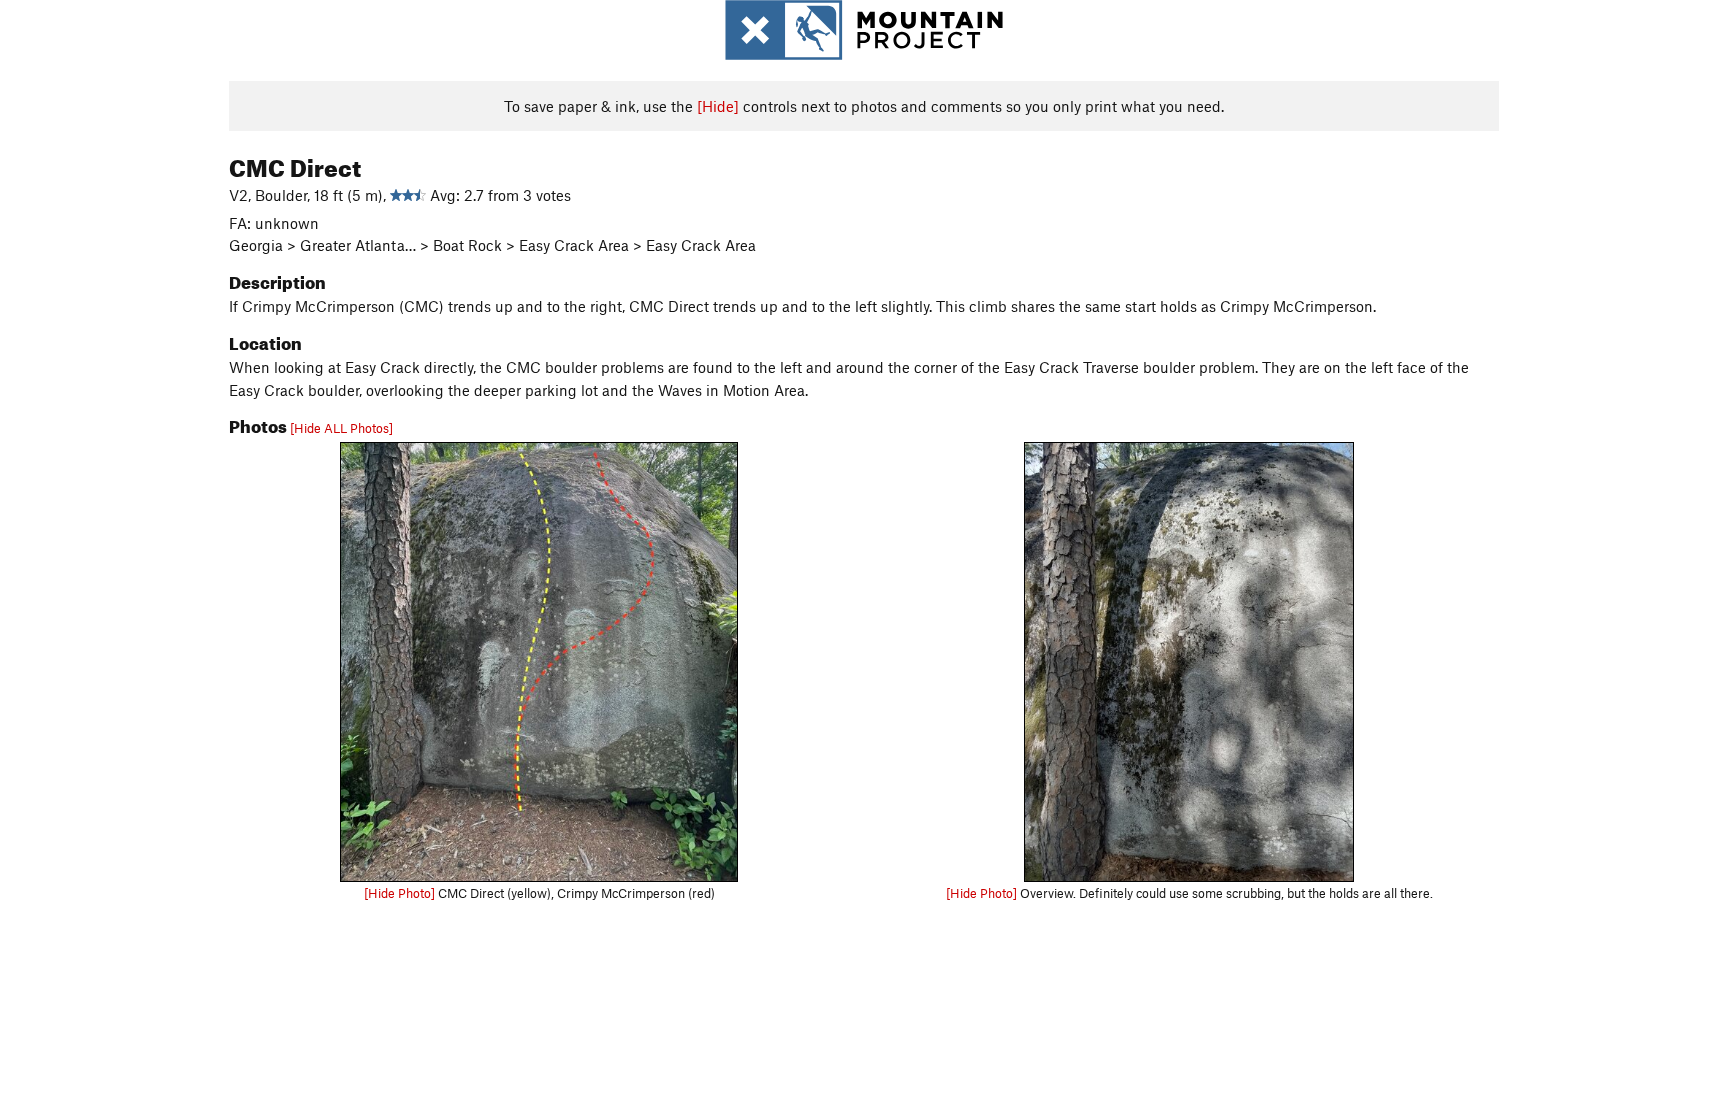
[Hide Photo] (399, 893)
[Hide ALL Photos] (341, 428)
